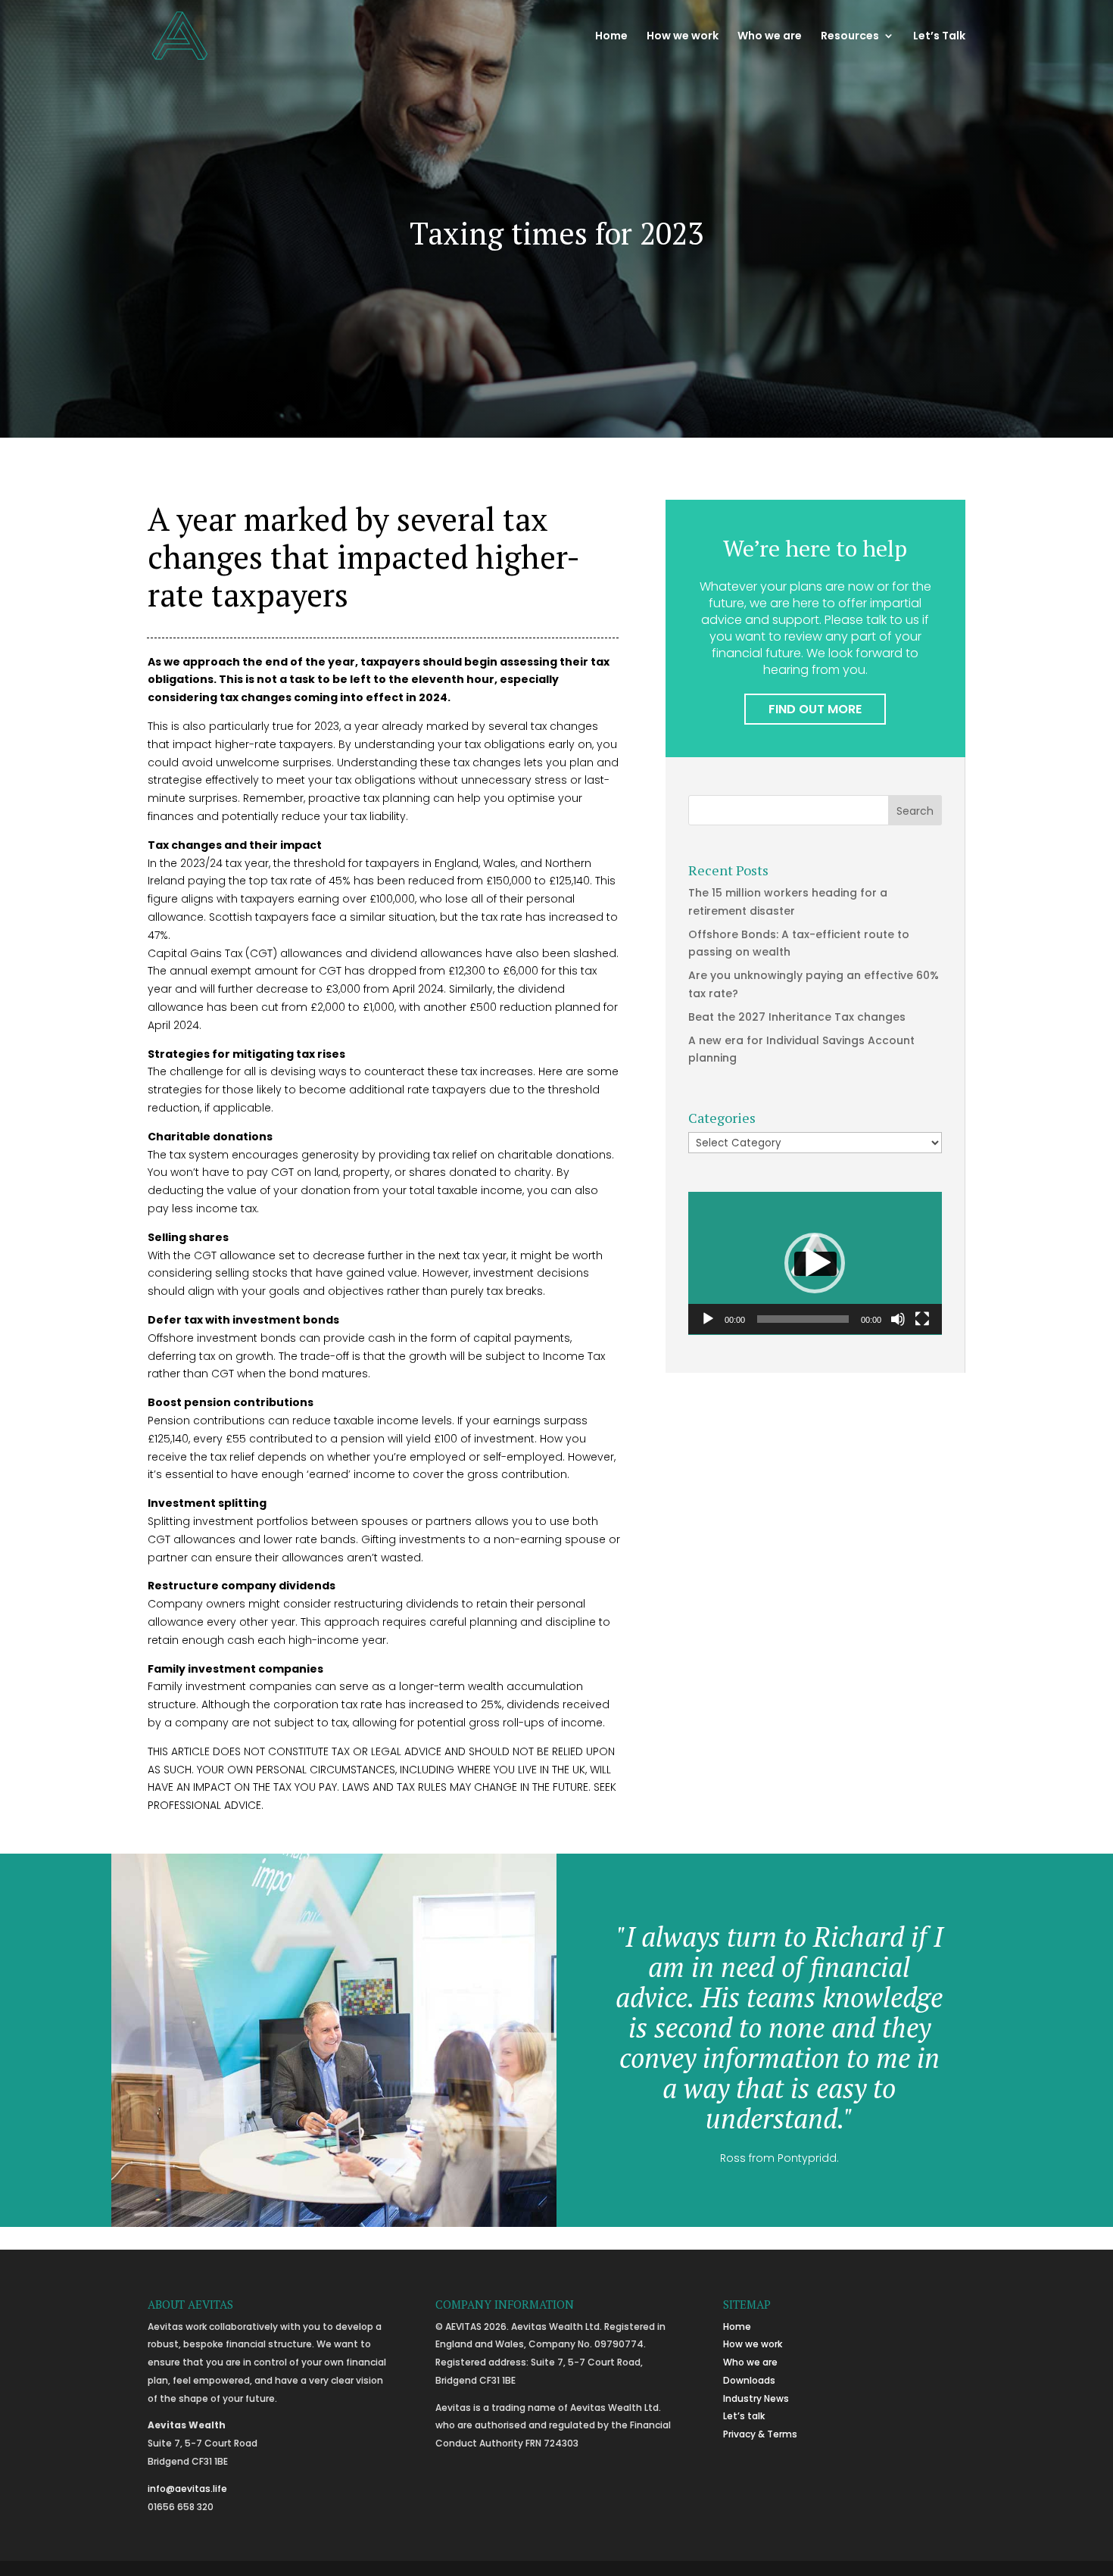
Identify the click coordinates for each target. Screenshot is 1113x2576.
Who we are (770, 37)
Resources (850, 37)
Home (611, 37)
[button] (815, 1263)
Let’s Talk (939, 37)
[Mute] (898, 1319)
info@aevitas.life (187, 2489)
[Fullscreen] (922, 1319)
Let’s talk (744, 2416)
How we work (683, 37)
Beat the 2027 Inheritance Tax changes (797, 1017)
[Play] (708, 1319)
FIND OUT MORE (815, 709)
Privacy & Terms (760, 2434)
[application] (815, 1263)
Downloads (749, 2380)
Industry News (756, 2398)
